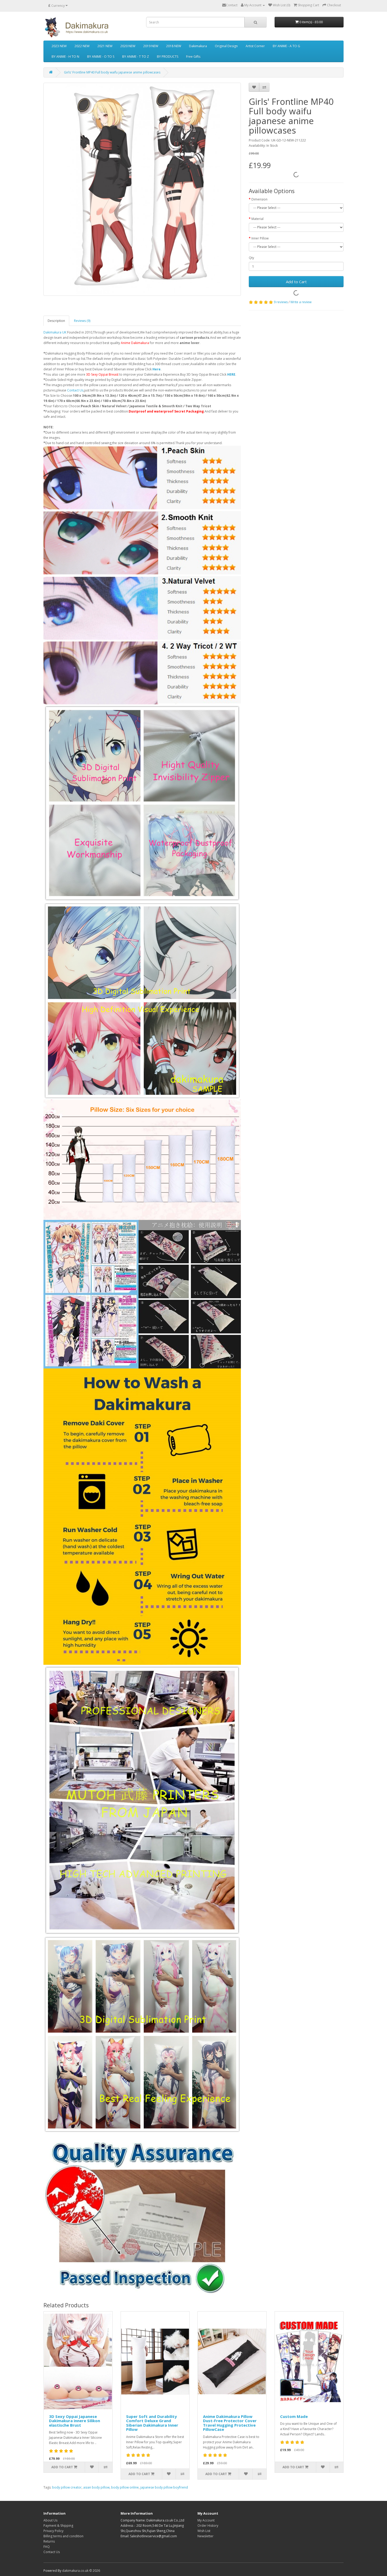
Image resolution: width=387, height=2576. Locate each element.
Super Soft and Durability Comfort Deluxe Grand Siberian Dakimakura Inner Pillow (152, 2423)
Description (56, 321)
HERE (231, 374)
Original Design (226, 46)
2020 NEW (128, 46)
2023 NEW (59, 46)
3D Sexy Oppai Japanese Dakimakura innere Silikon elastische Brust (75, 2421)
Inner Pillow (260, 238)
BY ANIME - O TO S (101, 57)
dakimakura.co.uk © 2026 (81, 2571)
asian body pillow (96, 2487)
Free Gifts (193, 57)
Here (157, 369)
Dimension (259, 199)
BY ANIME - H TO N (65, 57)
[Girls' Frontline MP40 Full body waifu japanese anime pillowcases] (142, 189)
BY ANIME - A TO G (286, 46)
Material (257, 219)
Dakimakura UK (55, 332)
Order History (208, 2526)
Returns (49, 2541)
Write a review (301, 302)
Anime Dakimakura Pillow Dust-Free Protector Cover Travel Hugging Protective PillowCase (230, 2423)
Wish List (204, 2531)
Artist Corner (255, 46)
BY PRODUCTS (168, 57)
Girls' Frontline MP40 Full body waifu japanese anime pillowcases (112, 72)
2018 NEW (174, 46)
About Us (50, 2520)
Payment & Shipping (58, 2526)
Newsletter (205, 2536)
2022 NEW (82, 46)
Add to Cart (296, 282)
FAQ (47, 2547)
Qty (251, 258)
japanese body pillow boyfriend (164, 2487)
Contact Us (75, 390)
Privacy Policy (53, 2531)
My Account (206, 2520)
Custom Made (294, 2416)
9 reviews (281, 302)
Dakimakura (198, 46)
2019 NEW (151, 46)
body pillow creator (67, 2487)
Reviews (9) (82, 321)
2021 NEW (105, 46)
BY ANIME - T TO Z (136, 57)
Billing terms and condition (63, 2536)
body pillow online (125, 2487)
